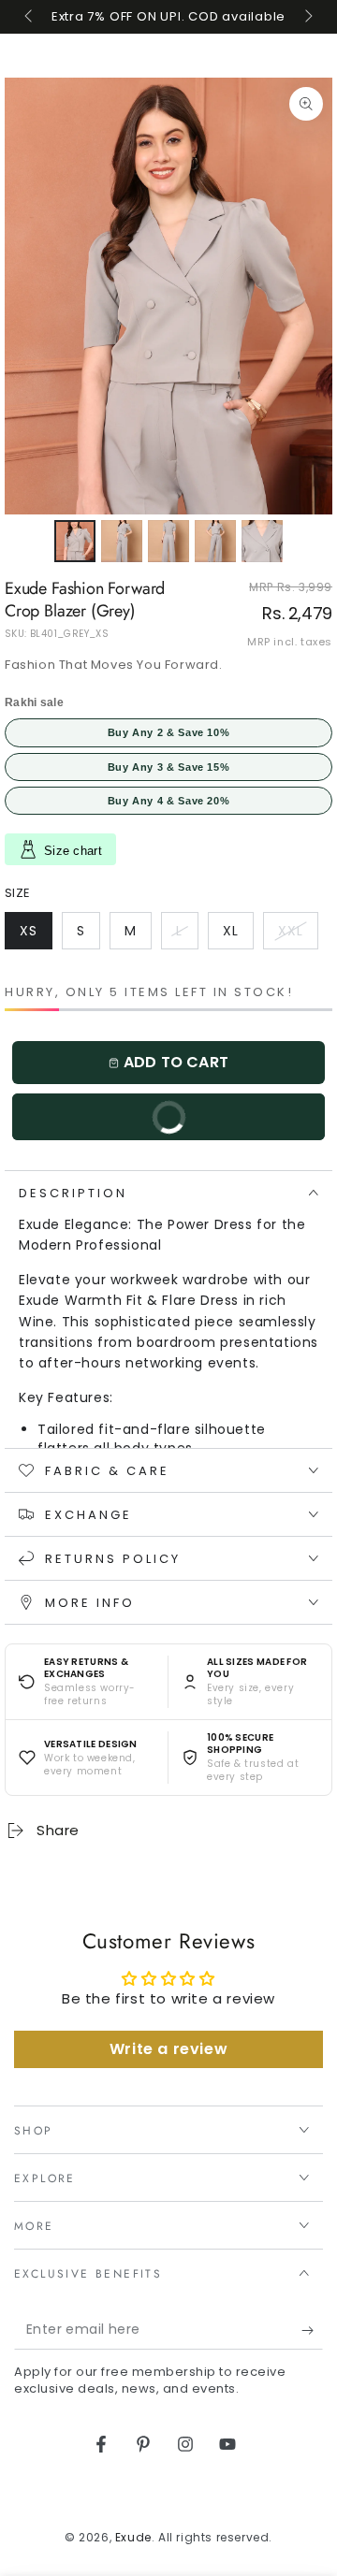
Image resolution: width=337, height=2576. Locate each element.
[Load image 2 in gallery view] (122, 541)
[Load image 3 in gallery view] (168, 541)
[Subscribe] (312, 2331)
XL (238, 935)
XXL (298, 935)
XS (36, 935)
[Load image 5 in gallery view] (262, 541)
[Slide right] (307, 17)
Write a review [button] (168, 2049)
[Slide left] (30, 17)
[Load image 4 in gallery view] (215, 541)
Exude (133, 2537)
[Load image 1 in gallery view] (75, 541)
